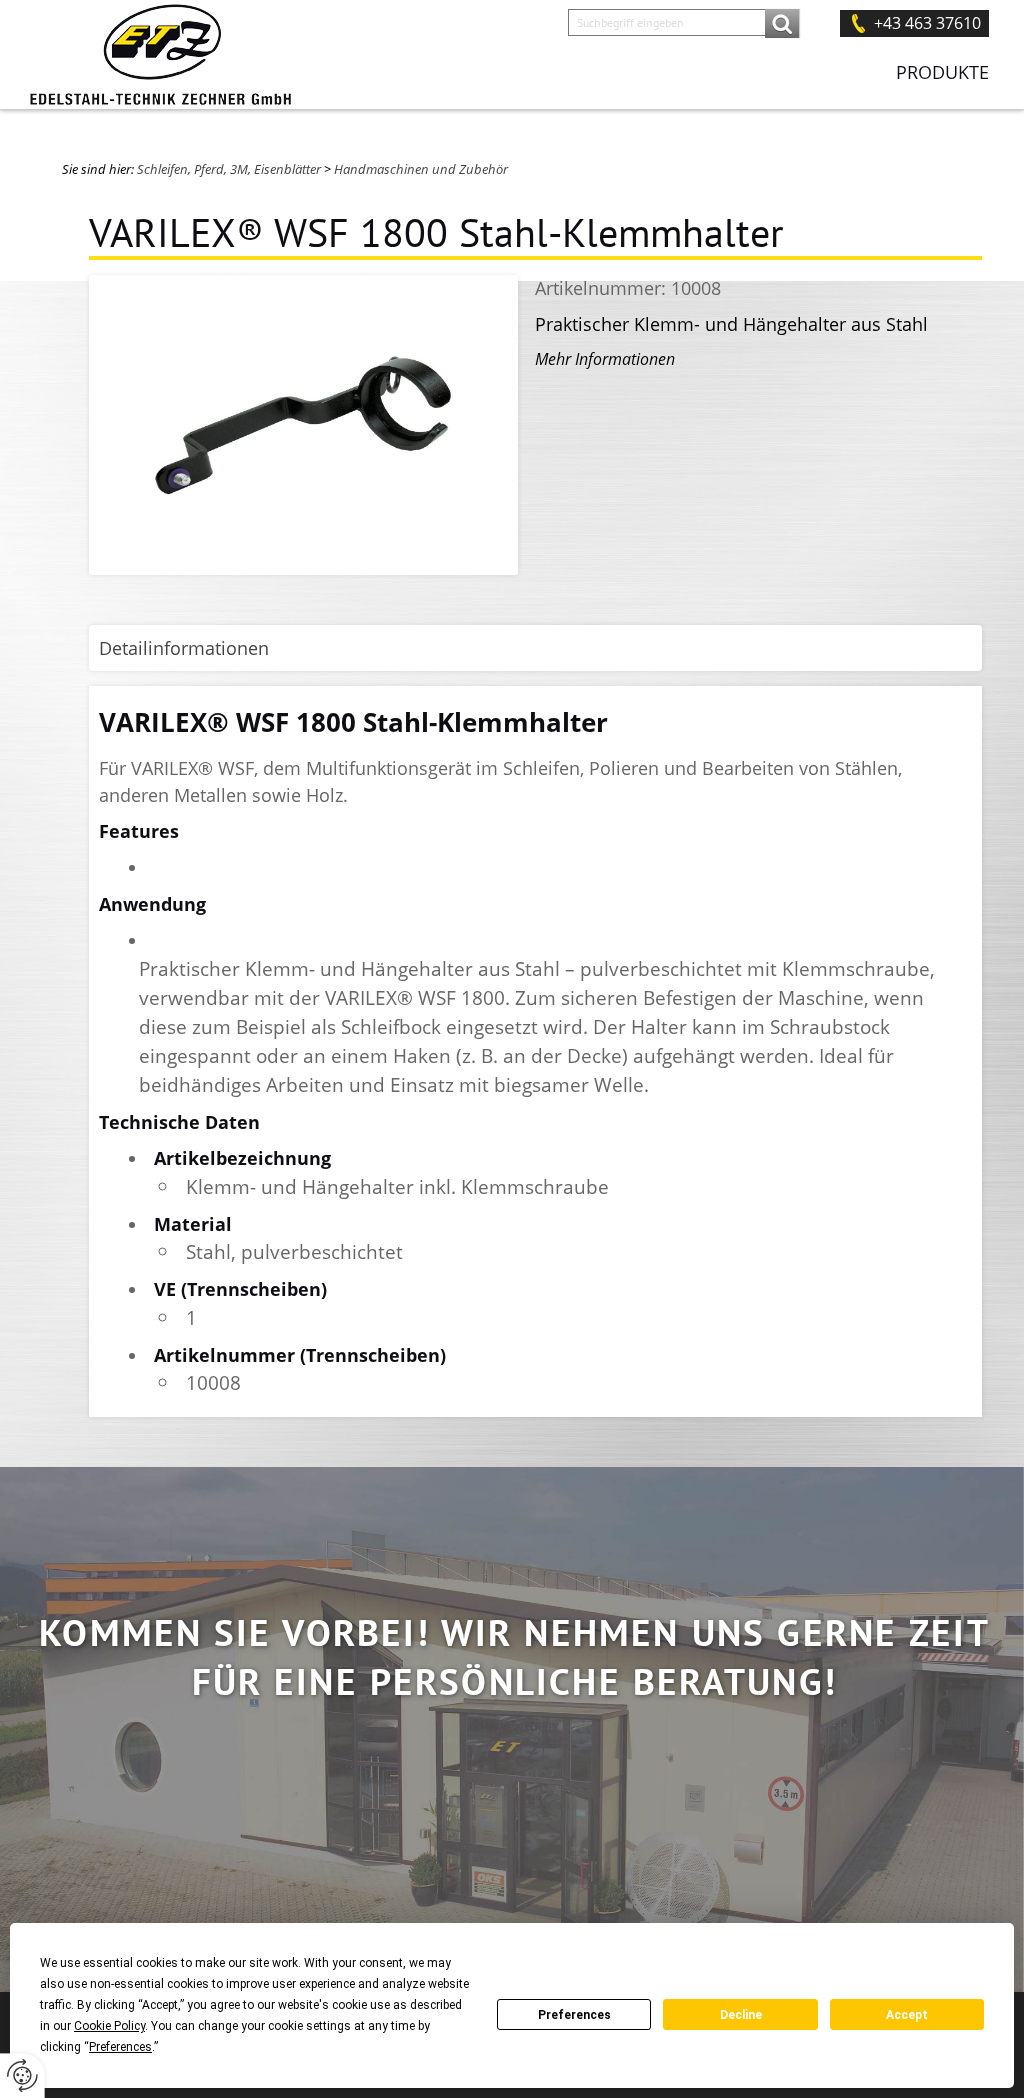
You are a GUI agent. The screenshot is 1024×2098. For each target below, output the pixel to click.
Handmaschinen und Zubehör (421, 169)
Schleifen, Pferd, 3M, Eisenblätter (229, 169)
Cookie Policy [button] (109, 2026)
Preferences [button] (120, 2047)
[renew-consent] (22, 2075)
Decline (741, 2015)
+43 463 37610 (927, 23)
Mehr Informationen (605, 359)
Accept (907, 2015)
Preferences (574, 2015)
